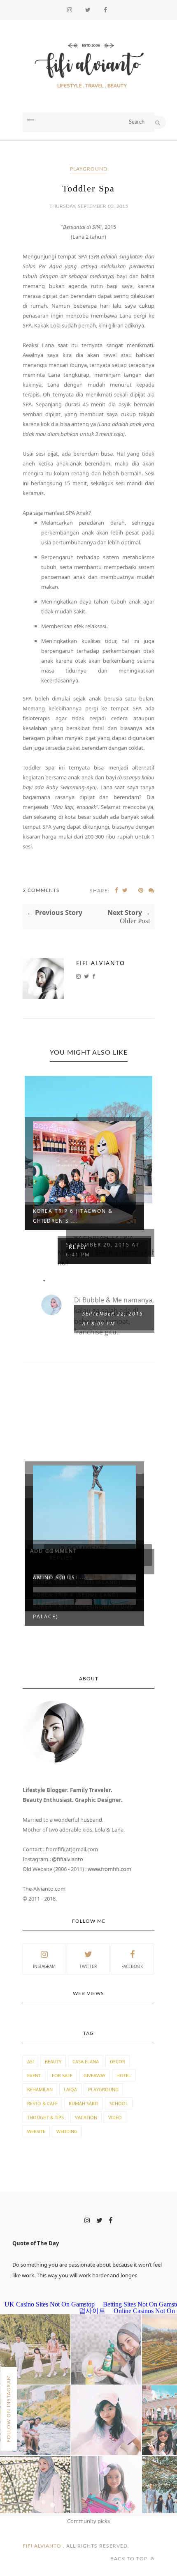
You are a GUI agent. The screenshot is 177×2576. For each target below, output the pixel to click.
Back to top (130, 2559)
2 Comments (41, 890)
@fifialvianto (68, 1859)
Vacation (86, 2117)
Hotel (124, 2075)
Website (36, 2131)
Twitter (88, 1966)
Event (34, 2075)
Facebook (132, 1966)
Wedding (67, 2131)
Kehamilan (40, 2089)
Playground (89, 169)
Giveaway (94, 2075)
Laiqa (70, 2089)
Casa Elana (86, 2061)
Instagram (44, 1966)
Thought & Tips (45, 2117)
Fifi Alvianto (101, 963)
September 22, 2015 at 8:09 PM (113, 1319)
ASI (30, 2061)
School (119, 2103)
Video (115, 2117)
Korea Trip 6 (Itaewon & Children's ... (73, 1216)
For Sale (62, 2075)
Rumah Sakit (84, 2103)
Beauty (53, 2061)
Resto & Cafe (42, 2103)
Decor (118, 2061)
